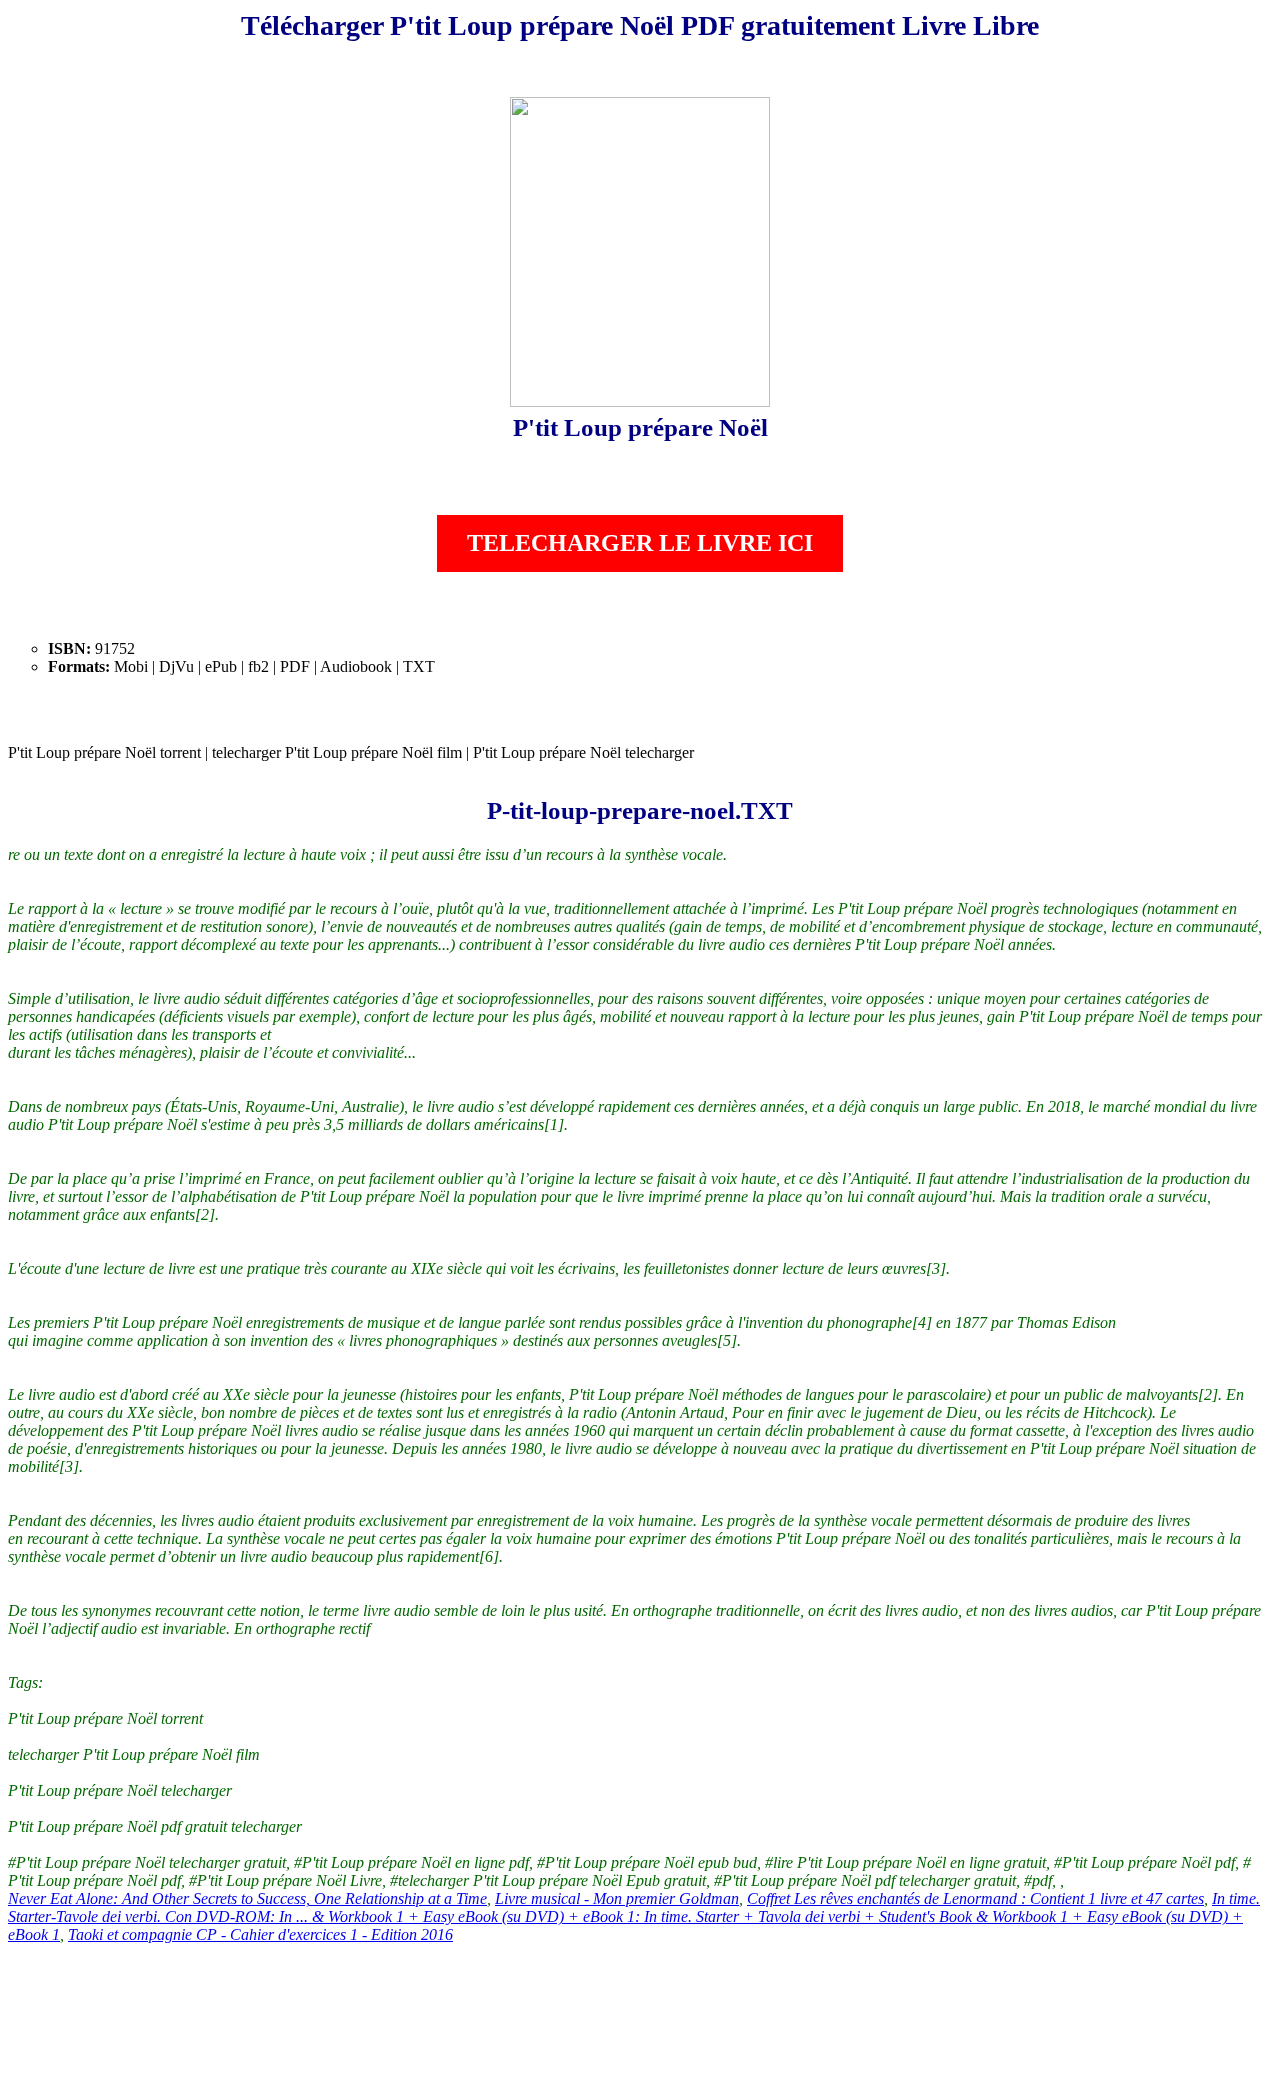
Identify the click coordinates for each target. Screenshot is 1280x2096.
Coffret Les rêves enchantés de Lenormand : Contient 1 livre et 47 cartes (975, 1898)
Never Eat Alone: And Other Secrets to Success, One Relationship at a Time (247, 1898)
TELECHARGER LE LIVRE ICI (640, 543)
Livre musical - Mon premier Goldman (617, 1898)
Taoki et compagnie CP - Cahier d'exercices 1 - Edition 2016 (260, 1934)
